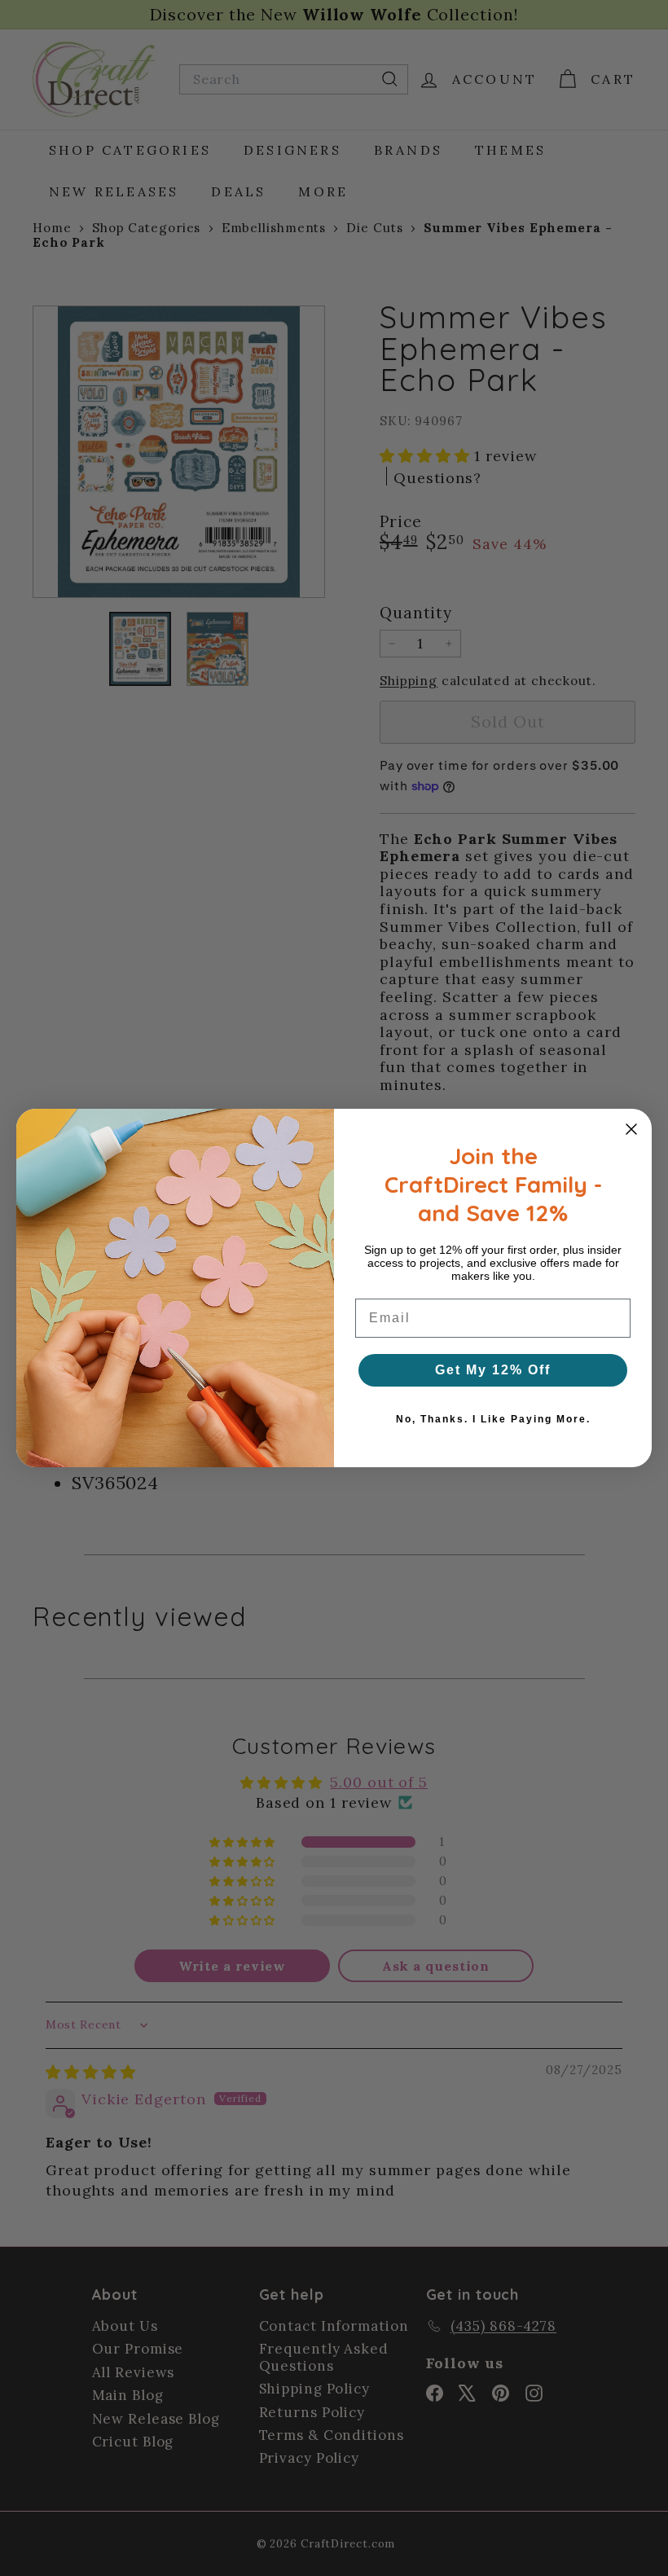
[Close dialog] (631, 1129)
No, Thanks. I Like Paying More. (493, 1419)
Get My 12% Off (493, 1370)
